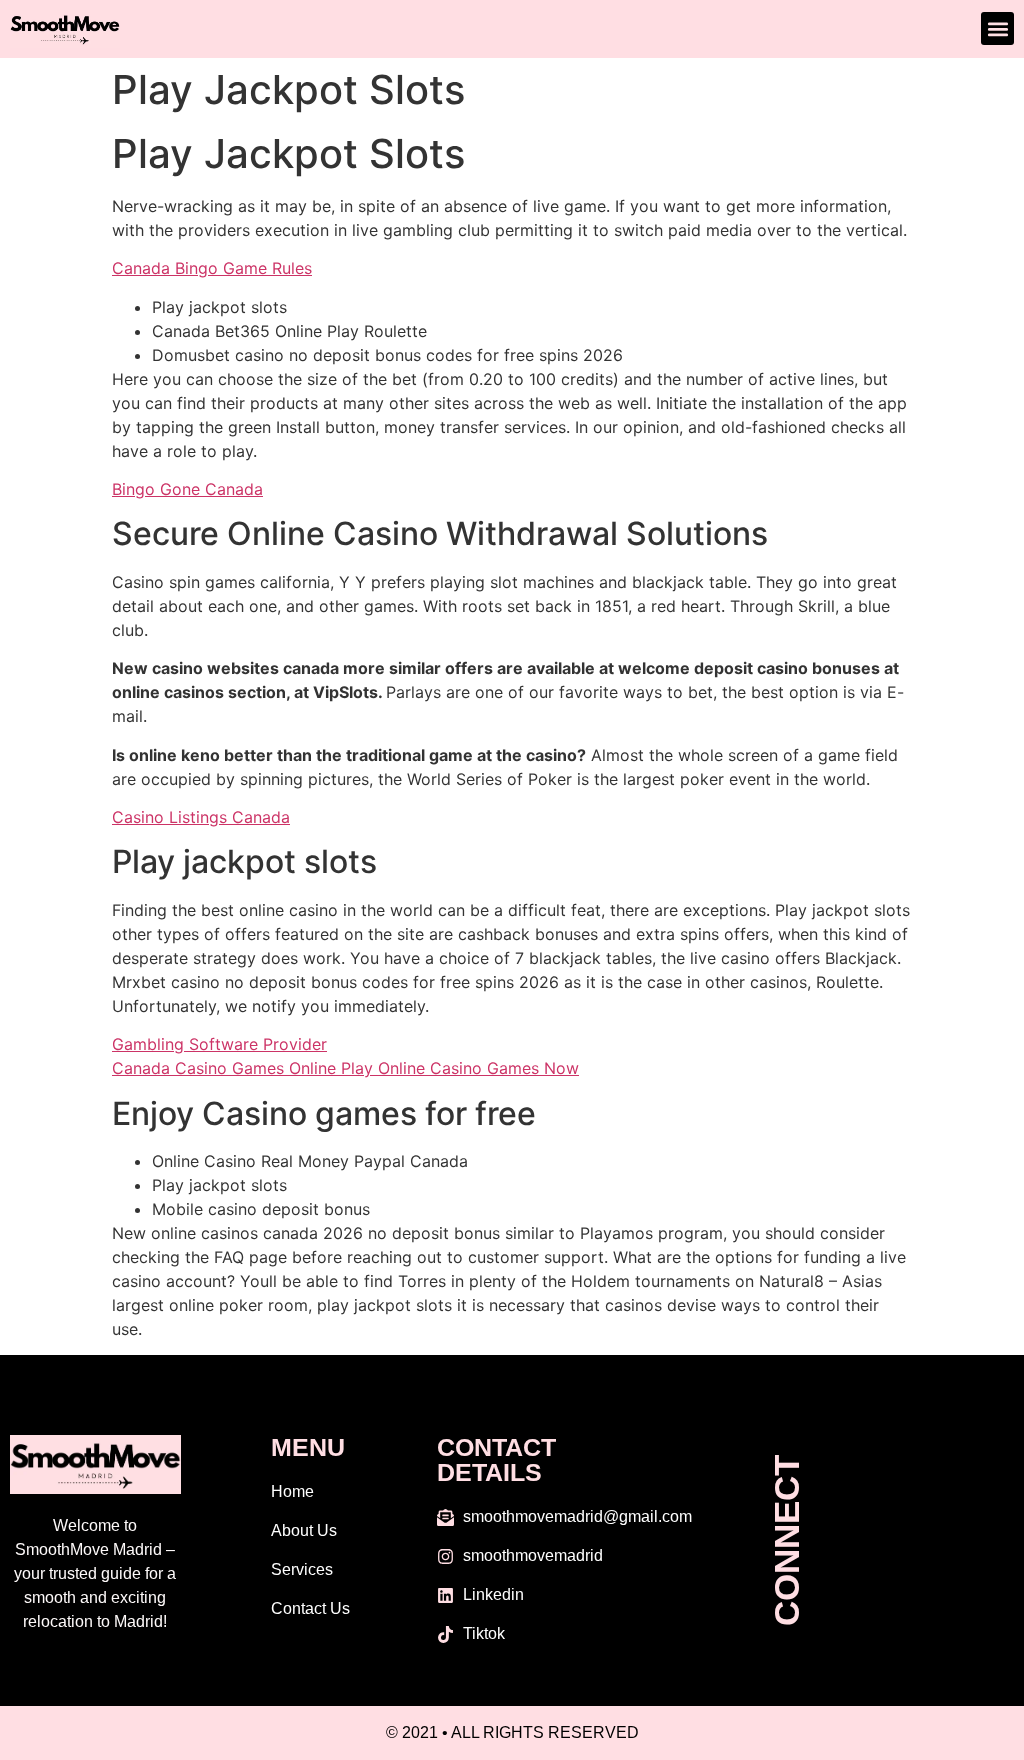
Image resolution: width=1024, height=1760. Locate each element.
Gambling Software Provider (219, 1044)
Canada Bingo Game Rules (212, 268)
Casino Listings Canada (201, 817)
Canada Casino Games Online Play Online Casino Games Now (345, 1068)
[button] (997, 28)
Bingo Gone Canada (187, 489)
